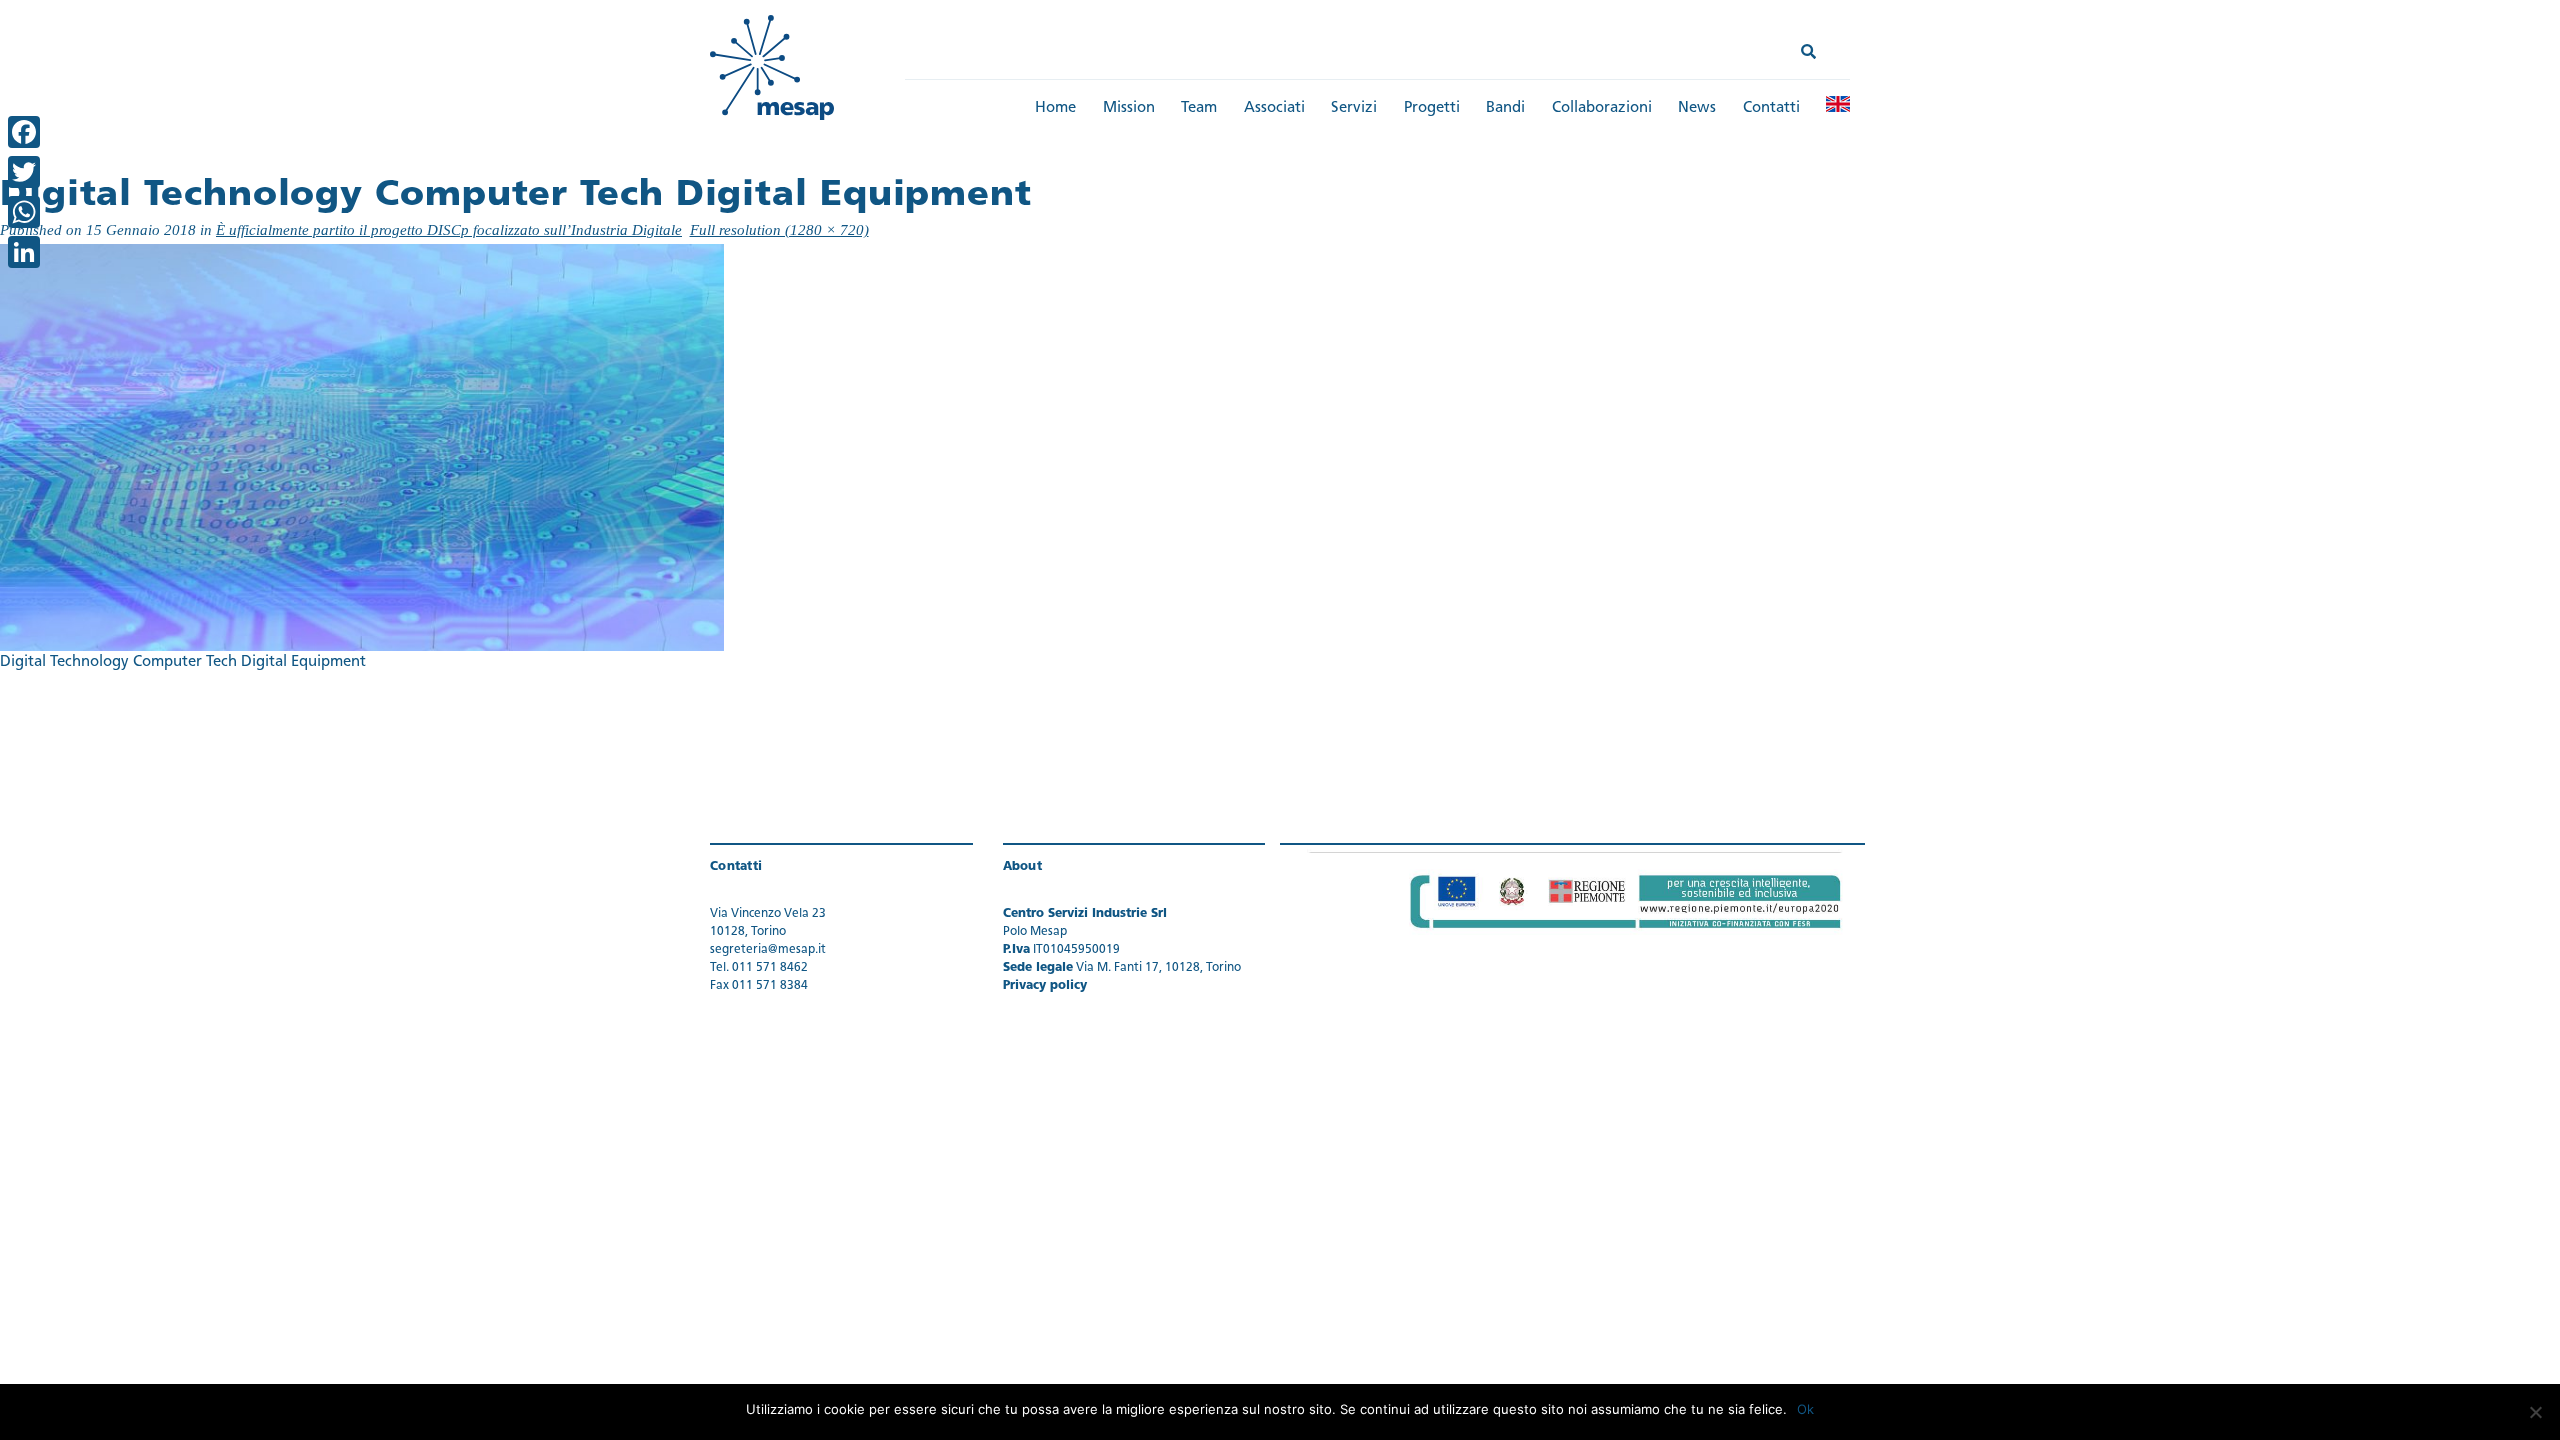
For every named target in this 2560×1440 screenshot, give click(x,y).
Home (1055, 108)
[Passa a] (1838, 104)
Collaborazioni (1602, 108)
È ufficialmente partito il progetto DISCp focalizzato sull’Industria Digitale (449, 230)
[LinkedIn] (24, 252)
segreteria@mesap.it (768, 950)
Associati (1274, 108)
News (1697, 108)
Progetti (1432, 108)
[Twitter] (24, 172)
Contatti (1771, 108)
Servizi (1354, 108)
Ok (1805, 1409)
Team (1199, 108)
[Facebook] (24, 132)
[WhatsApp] (24, 212)
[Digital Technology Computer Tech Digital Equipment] (362, 447)
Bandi (1505, 108)
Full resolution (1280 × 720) (779, 230)
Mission (1129, 108)
